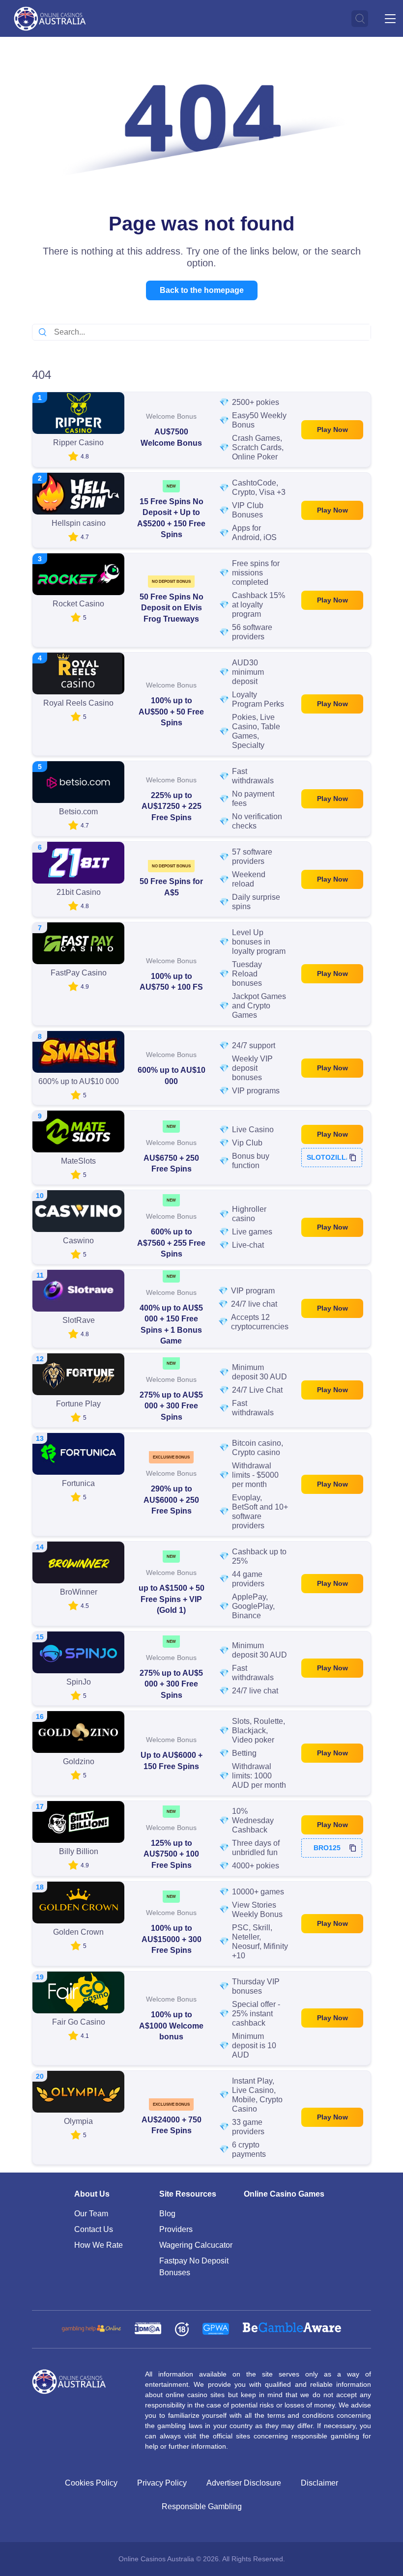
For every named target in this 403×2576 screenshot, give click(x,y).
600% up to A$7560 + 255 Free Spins (171, 1243)
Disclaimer (319, 2483)
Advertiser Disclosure (244, 2483)
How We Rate (99, 2245)
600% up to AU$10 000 (172, 1075)
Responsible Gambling (202, 2506)
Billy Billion (79, 1851)
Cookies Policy (91, 2483)
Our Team (91, 2214)
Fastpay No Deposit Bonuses (194, 2267)
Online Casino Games (284, 2194)
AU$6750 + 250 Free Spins (171, 1163)
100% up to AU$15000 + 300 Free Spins (172, 1939)
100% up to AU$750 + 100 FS (171, 982)
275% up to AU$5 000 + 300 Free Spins (171, 1406)
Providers (176, 2229)
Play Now (332, 429)
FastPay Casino (79, 973)
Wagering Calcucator (196, 2245)
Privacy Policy (162, 2483)
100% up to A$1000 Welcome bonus (171, 2026)
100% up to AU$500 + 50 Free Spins (171, 712)
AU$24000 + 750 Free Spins (172, 2125)
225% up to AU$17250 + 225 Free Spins (172, 806)
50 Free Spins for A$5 (171, 887)
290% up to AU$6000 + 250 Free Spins (171, 1500)
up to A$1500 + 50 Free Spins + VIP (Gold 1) (172, 1599)
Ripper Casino (78, 443)
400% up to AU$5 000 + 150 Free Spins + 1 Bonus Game (171, 1324)
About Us (92, 2194)
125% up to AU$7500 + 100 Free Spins (171, 1854)
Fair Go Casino (79, 2022)
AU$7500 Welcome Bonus (171, 437)
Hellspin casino (79, 523)
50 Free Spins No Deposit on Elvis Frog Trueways (172, 608)
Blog (167, 2214)
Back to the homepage (202, 290)
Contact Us (94, 2229)
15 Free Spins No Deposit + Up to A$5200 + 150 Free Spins (171, 518)
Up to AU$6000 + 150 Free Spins (172, 1760)
